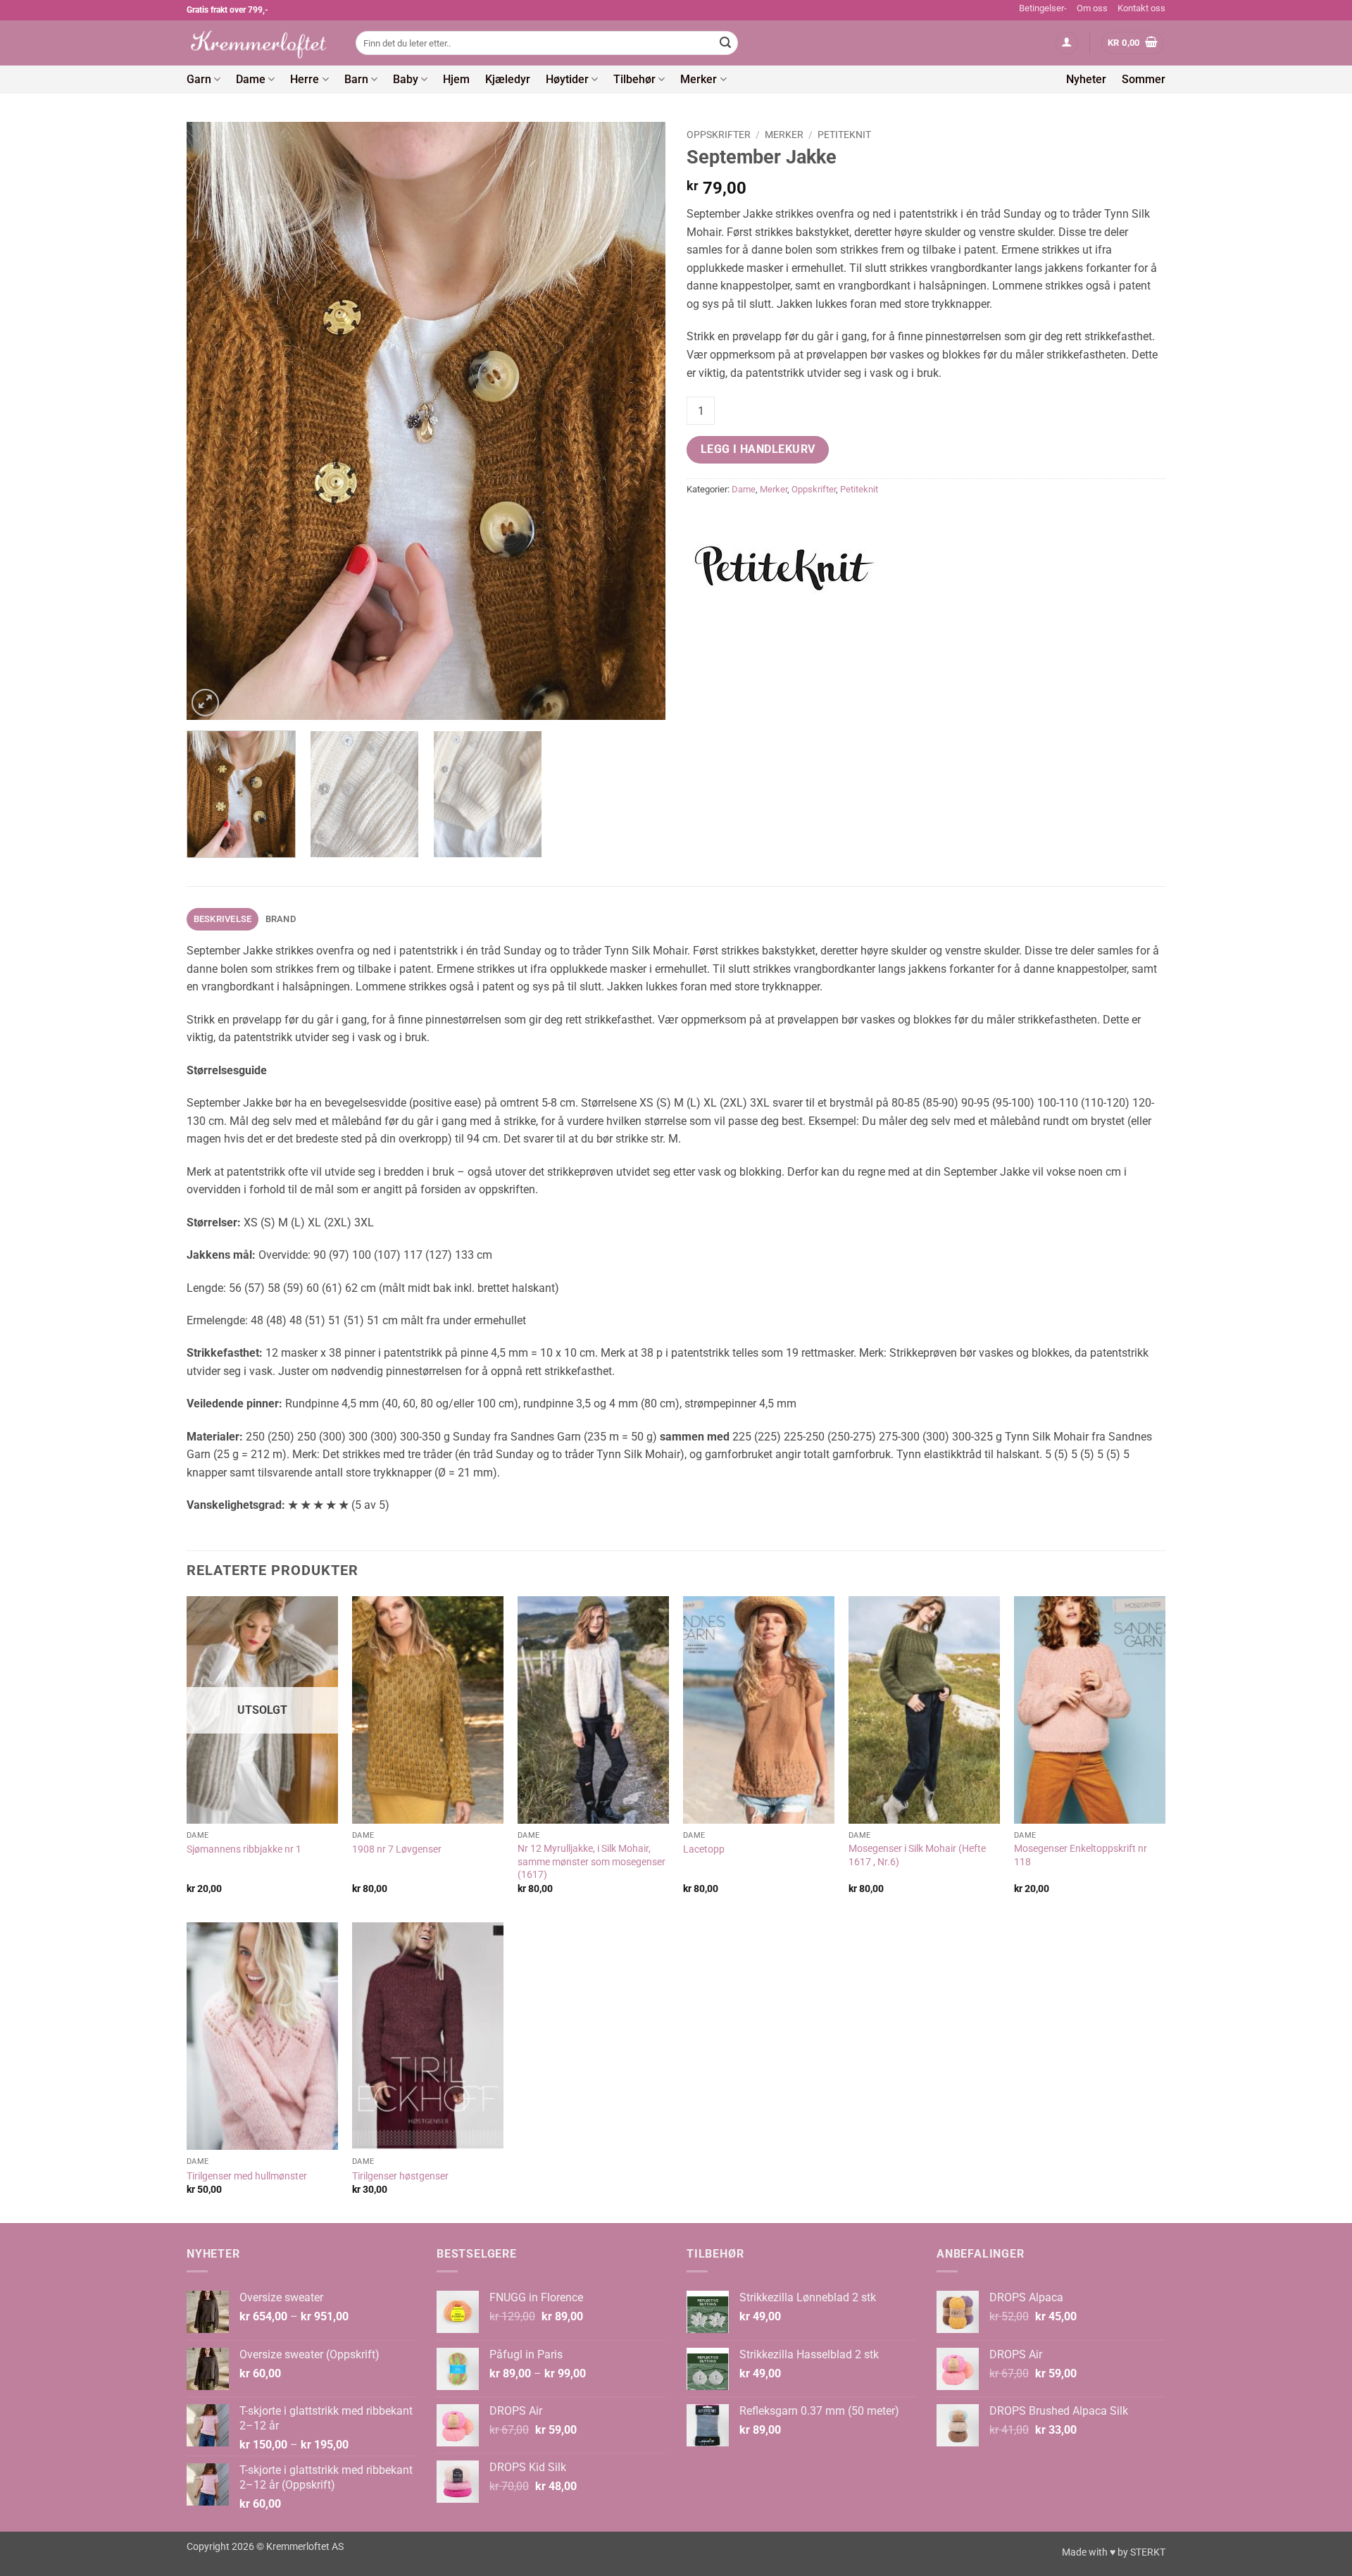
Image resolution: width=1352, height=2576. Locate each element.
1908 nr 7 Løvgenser (397, 1849)
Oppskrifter (719, 135)
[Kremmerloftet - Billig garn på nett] (261, 43)
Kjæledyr (508, 79)
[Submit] (725, 43)
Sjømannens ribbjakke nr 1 (244, 1849)
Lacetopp (704, 1849)
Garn (199, 79)
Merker (699, 79)
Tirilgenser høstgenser (400, 2176)
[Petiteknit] (785, 567)
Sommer (1144, 79)
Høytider (567, 79)
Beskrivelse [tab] (223, 919)
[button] (1067, 43)
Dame (251, 79)
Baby (406, 79)
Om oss (1092, 8)
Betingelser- (1043, 8)
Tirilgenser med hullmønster (247, 2176)
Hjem (456, 79)
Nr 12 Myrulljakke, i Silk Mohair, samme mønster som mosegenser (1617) (591, 1862)
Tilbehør (634, 79)
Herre (305, 79)
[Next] (638, 421)
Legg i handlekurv (758, 449)
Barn (356, 79)
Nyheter (1086, 79)
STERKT (1148, 2552)
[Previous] (214, 421)
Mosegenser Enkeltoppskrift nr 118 (1081, 1855)
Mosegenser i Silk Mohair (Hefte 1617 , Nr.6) (917, 1855)
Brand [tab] (281, 919)
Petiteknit (844, 135)
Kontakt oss (1141, 8)
